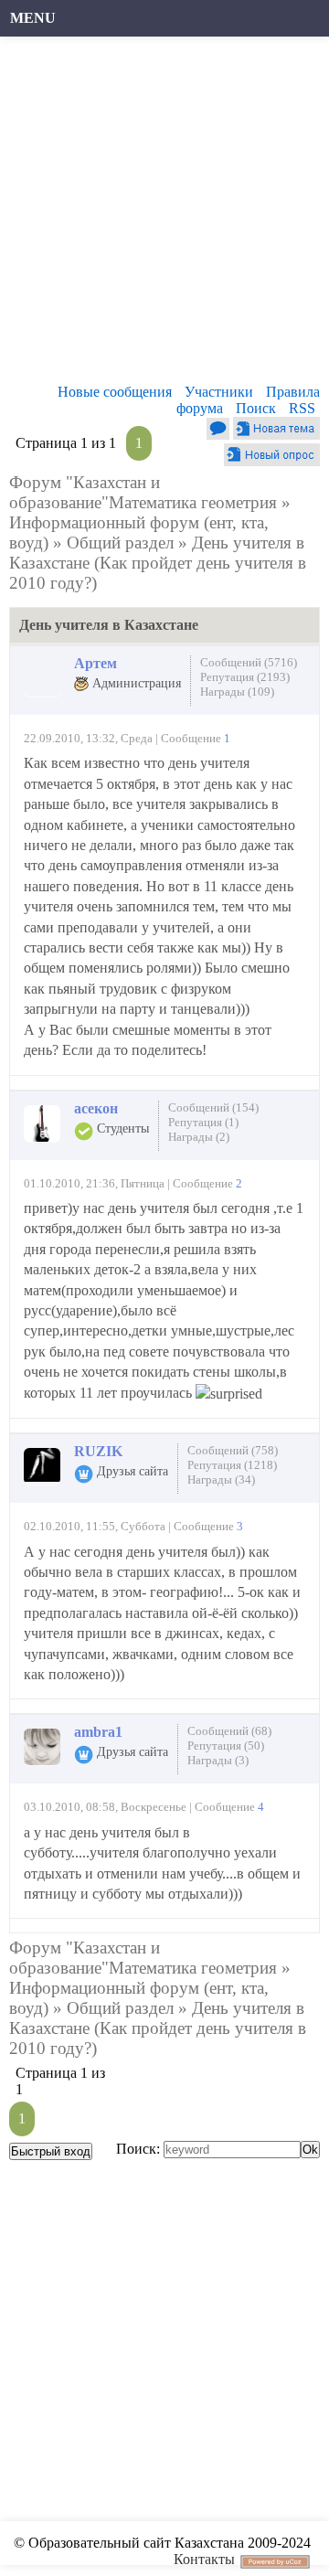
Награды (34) (221, 1480)
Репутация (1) (203, 1122)
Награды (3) (218, 1760)
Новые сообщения (115, 392)
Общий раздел (120, 543)
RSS (302, 408)
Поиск (256, 408)
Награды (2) (199, 1137)
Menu (33, 18)
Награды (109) (237, 692)
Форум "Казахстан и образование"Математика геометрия (143, 492)
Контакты (204, 2559)
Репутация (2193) (245, 677)
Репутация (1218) (232, 1465)
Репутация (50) (226, 1746)
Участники (219, 392)
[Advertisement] (164, 215)
